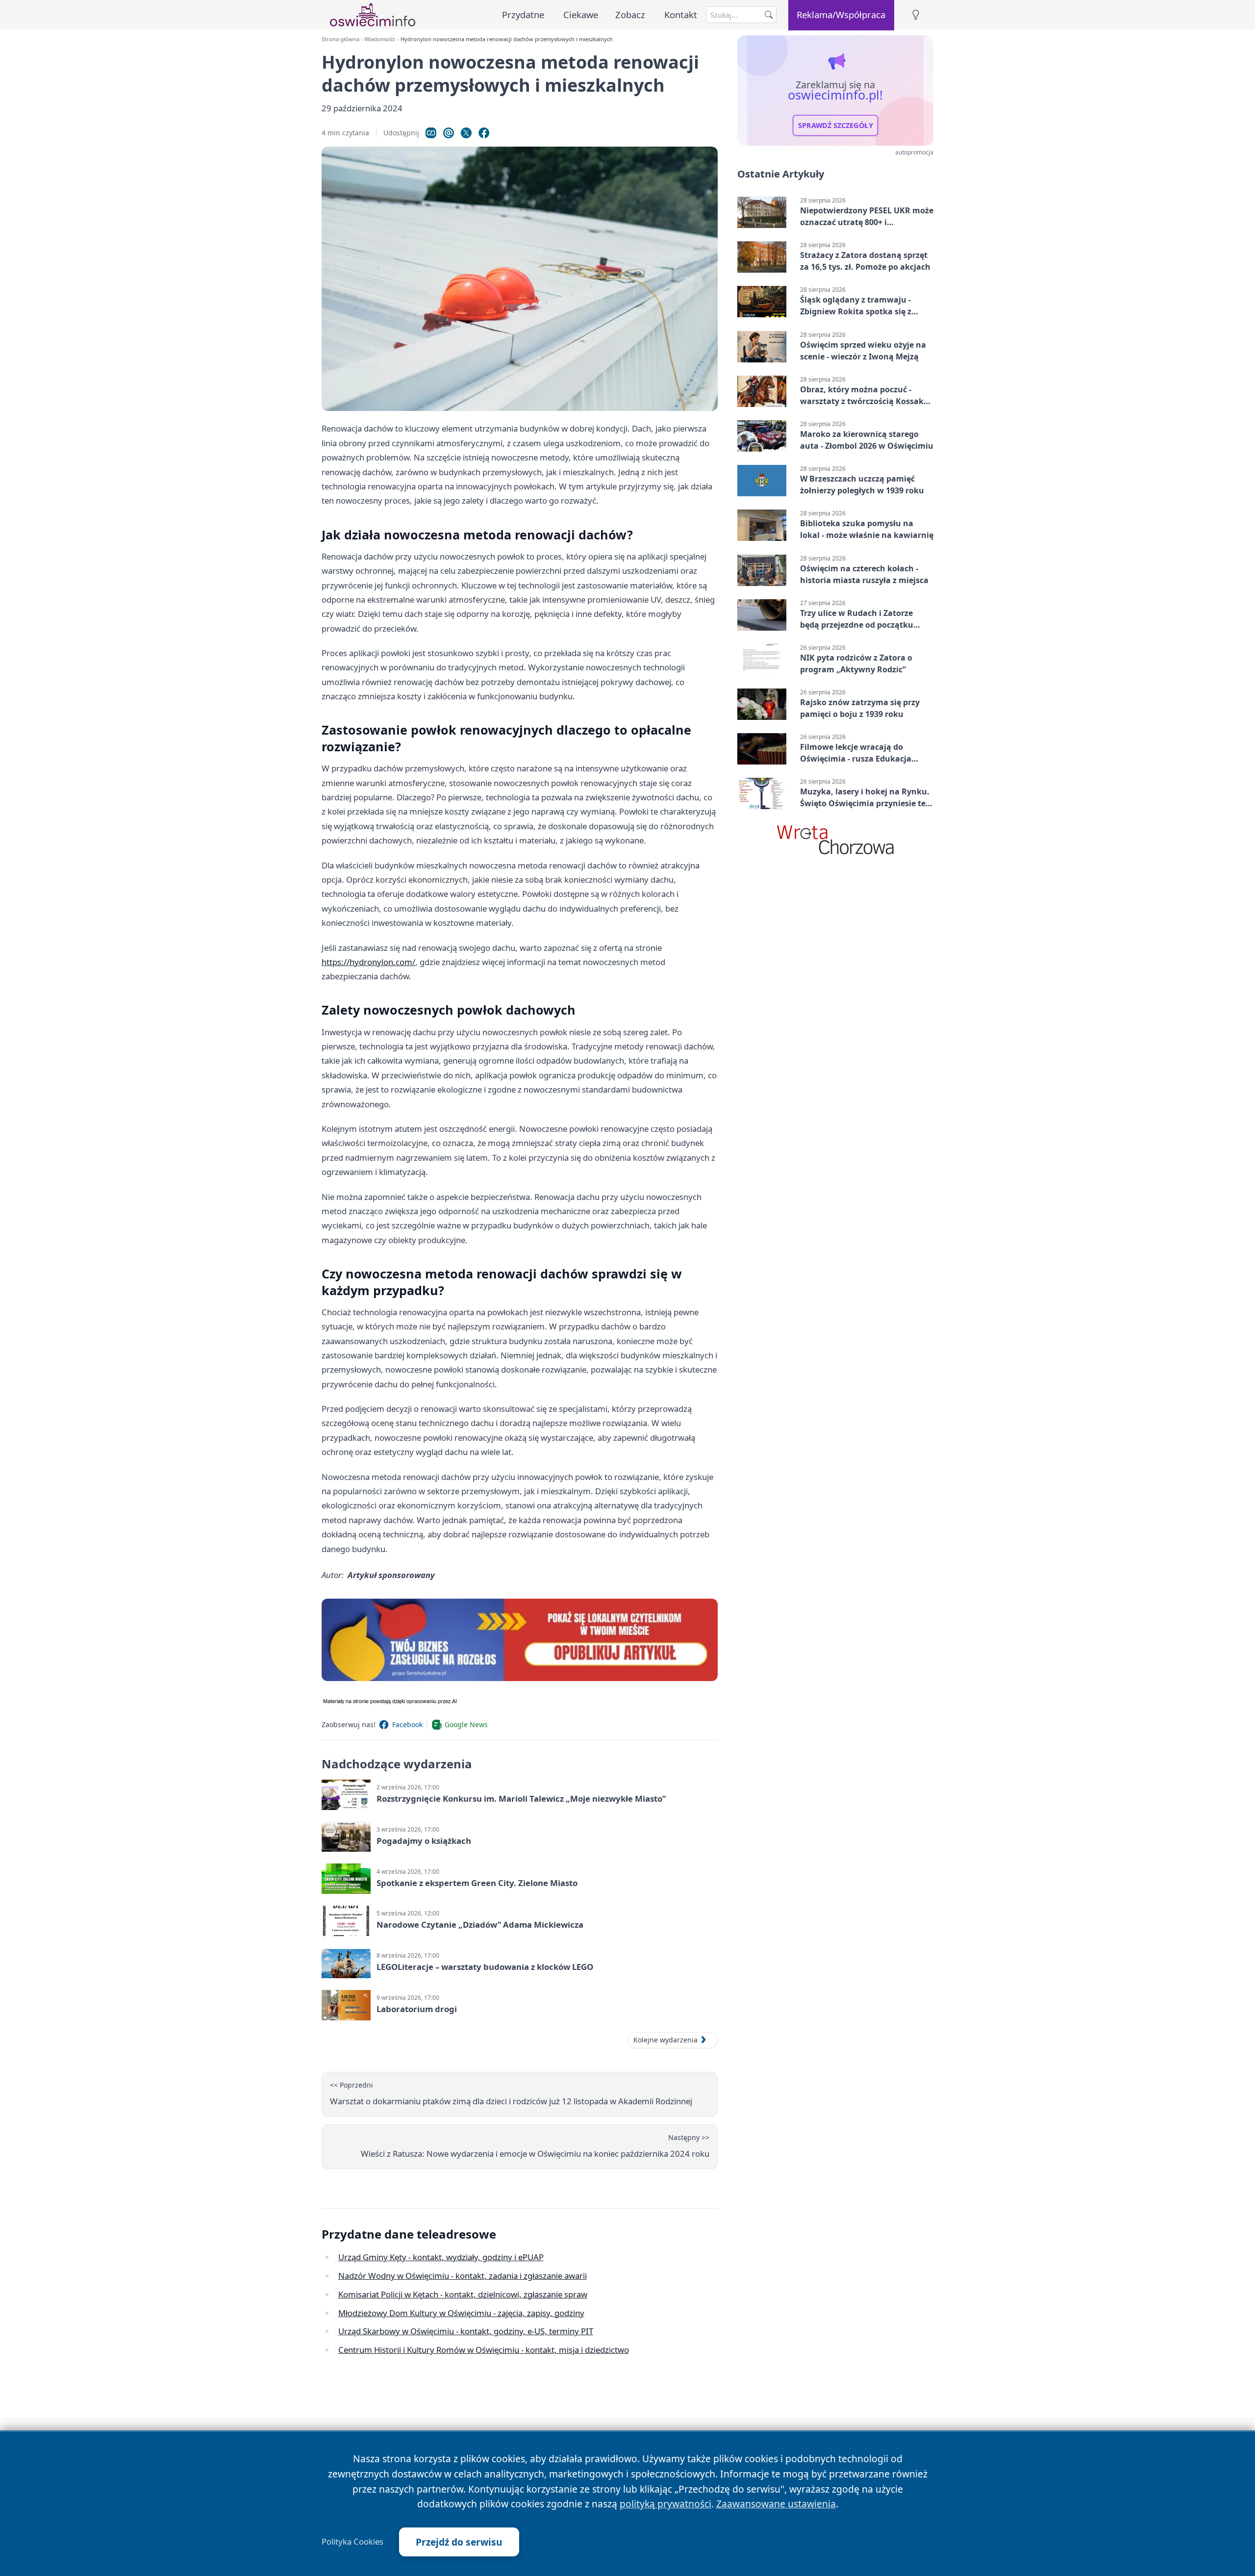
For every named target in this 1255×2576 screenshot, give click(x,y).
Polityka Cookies (352, 2542)
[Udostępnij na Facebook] (484, 133)
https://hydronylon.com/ (368, 962)
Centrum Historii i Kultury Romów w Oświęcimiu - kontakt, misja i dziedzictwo (484, 2350)
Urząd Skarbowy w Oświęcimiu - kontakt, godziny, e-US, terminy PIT (466, 2331)
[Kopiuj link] (431, 133)
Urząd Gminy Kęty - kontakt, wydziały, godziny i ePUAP (441, 2257)
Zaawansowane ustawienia (776, 2504)
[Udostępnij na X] (466, 133)
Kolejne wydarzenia (665, 2040)
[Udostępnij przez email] (449, 133)
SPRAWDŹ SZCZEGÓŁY (836, 126)
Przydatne (523, 14)
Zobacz (630, 14)
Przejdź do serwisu (459, 2542)
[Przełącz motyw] (916, 15)
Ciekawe (581, 14)
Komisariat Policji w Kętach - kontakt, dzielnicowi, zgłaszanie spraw (463, 2294)
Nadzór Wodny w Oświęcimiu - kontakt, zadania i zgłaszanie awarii (463, 2276)
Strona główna (340, 39)
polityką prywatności (665, 2504)
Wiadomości (380, 39)
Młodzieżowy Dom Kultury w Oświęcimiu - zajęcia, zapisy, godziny (461, 2313)
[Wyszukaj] (769, 15)
